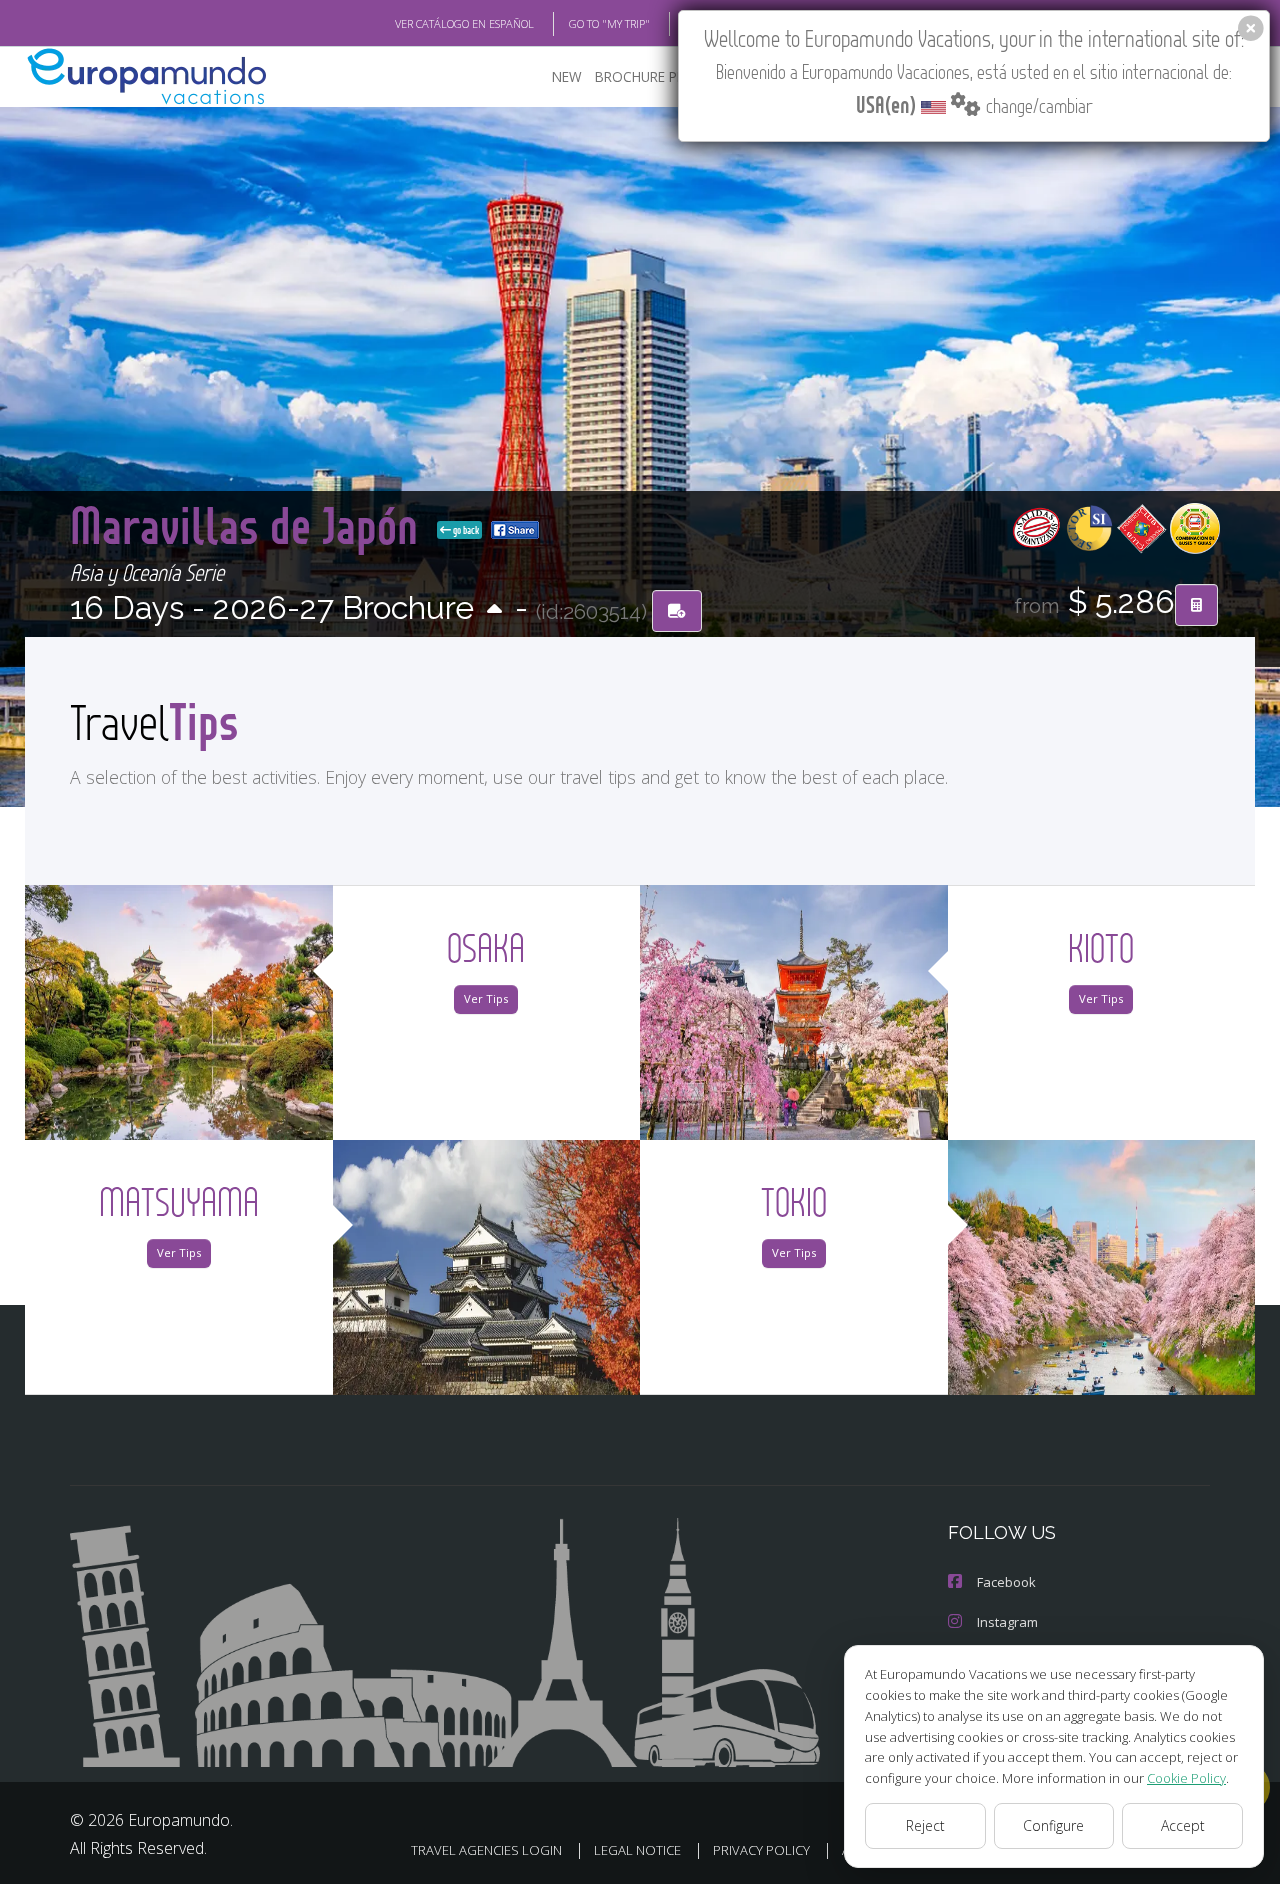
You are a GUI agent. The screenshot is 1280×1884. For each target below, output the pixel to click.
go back (465, 530)
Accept (1183, 1825)
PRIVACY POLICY (761, 1850)
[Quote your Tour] (1196, 605)
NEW (567, 76)
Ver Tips (486, 998)
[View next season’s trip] (494, 610)
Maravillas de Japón (249, 524)
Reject (925, 1825)
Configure (1053, 1825)
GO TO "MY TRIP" (609, 23)
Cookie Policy (1186, 1778)
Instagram (1007, 1622)
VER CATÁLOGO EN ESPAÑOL (464, 23)
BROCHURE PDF (644, 76)
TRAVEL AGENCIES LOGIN (486, 1850)
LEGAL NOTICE (637, 1850)
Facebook (1006, 1582)
